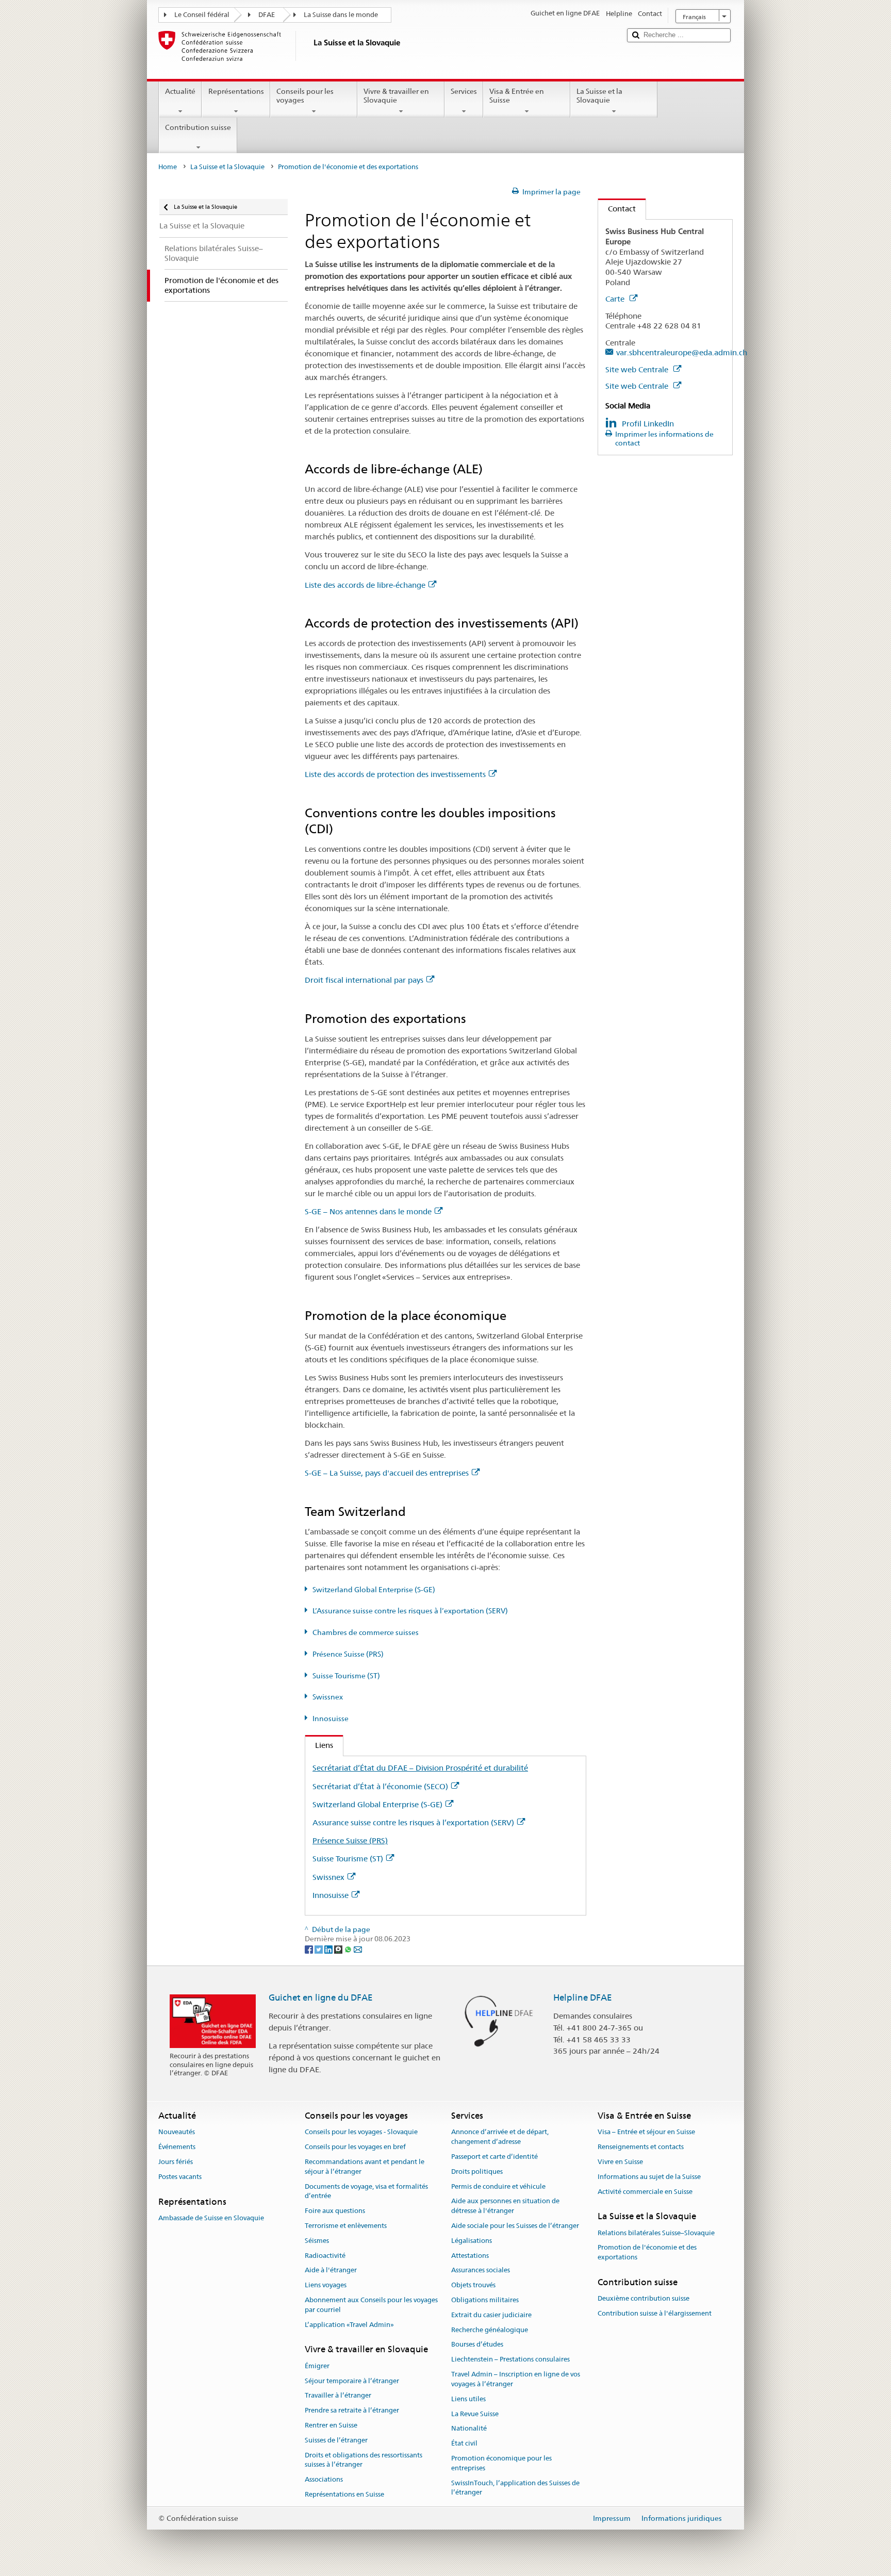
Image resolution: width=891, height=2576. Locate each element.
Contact (617, 209)
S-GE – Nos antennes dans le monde (368, 1211)
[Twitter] (319, 1948)
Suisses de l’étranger (336, 2440)
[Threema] (339, 1948)
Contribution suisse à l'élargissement (655, 2313)
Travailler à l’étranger (338, 2396)
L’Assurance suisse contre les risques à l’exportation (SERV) (410, 1611)
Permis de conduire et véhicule (498, 2186)
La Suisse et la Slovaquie (599, 96)
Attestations (470, 2256)
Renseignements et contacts (641, 2147)
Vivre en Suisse (620, 2162)
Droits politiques (477, 2172)
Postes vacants (180, 2177)
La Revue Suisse (475, 2414)
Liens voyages (326, 2285)
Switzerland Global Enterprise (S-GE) (374, 1590)
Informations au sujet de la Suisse (649, 2177)
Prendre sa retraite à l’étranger (352, 2410)
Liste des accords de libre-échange (365, 585)
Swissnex (328, 1697)
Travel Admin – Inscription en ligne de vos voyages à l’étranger (516, 2379)
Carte (616, 299)
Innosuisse (331, 1719)
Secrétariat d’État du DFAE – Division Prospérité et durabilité (420, 1768)
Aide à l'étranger (331, 2270)
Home (168, 167)
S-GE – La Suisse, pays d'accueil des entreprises (387, 1473)
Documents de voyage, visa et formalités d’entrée (366, 2191)
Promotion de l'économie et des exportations (647, 2253)
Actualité (180, 91)
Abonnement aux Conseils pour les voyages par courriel (371, 2305)
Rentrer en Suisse (331, 2425)
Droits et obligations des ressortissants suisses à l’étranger (364, 2460)
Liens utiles (468, 2399)
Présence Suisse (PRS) (348, 1654)
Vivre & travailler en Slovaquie (396, 96)
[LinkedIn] (329, 1948)
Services (464, 91)
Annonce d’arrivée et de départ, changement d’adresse (500, 2137)
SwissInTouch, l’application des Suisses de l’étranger (515, 2488)
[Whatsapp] (349, 1948)
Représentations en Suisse (344, 2494)
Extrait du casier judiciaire (491, 2315)
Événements (177, 2147)
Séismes (317, 2241)
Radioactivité (325, 2256)
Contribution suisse (198, 127)
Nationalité (469, 2429)
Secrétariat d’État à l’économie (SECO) (380, 1786)
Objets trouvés (473, 2285)
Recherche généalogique (490, 2330)
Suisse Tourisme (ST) (346, 1676)
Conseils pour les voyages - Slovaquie (361, 2132)
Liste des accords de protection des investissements (395, 774)
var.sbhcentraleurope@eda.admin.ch (682, 352)
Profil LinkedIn (648, 424)
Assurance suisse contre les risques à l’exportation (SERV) (413, 1822)
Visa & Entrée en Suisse (517, 96)
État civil (464, 2443)
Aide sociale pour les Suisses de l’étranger (515, 2226)
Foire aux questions (335, 2211)
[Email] (358, 1948)
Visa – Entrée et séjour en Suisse (646, 2132)
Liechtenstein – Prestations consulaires (510, 2360)
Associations (324, 2479)
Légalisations (472, 2241)
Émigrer (317, 2366)
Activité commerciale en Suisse (645, 2192)
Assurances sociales (481, 2270)
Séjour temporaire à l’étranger (352, 2381)
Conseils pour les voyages (305, 96)
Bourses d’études (477, 2345)
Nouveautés (177, 2132)
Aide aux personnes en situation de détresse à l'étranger (505, 2206)
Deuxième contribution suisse (643, 2299)
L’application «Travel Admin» (349, 2325)
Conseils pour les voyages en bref (355, 2147)
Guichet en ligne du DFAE (321, 1997)
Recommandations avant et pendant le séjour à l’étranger (365, 2167)
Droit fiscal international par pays (364, 980)
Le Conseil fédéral (202, 15)
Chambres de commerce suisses (366, 1632)
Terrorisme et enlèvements (346, 2226)
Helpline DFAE (583, 1997)
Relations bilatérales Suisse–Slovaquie (656, 2233)
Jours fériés (176, 2162)
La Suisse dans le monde (341, 15)
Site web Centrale (638, 369)
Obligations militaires (485, 2300)
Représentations (236, 91)
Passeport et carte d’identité (494, 2157)
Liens (319, 1745)
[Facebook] (310, 1948)
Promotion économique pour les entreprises (501, 2463)
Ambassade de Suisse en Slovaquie (211, 2218)
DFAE (267, 15)
